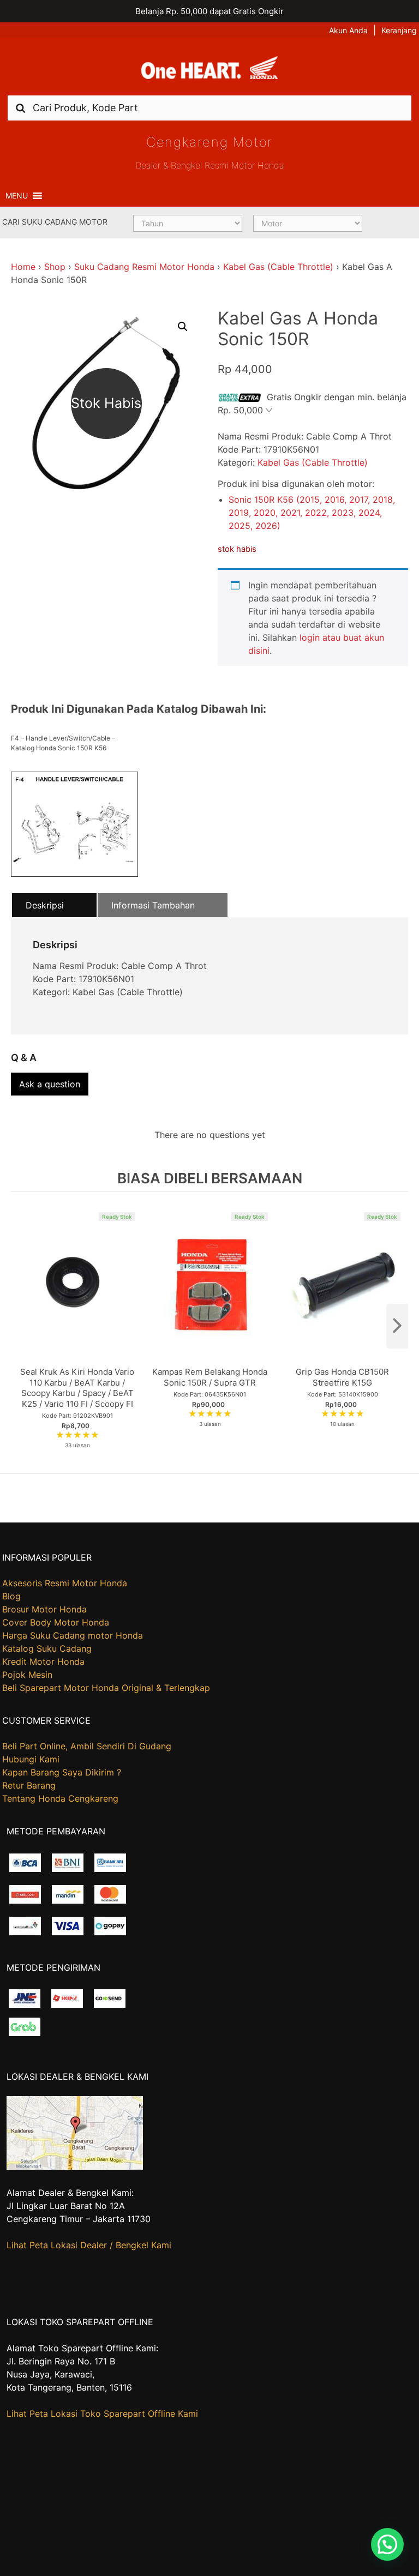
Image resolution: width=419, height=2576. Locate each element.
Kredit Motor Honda (43, 1662)
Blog (11, 1596)
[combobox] (209, 108)
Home (23, 267)
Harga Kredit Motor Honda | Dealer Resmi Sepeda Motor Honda (209, 70)
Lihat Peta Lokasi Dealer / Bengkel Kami (89, 2245)
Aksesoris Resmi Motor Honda (65, 1583)
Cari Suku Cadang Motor (55, 222)
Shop (55, 267)
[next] (397, 1326)
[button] (17, 196)
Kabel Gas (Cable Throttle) (278, 267)
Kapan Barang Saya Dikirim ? (62, 1772)
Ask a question (50, 1084)
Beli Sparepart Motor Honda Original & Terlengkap (106, 1688)
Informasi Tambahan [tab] (153, 905)
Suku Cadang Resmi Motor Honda (144, 267)
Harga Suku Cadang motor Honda (73, 1635)
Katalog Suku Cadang (47, 1648)
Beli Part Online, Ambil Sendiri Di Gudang (87, 1746)
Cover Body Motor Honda (56, 1622)
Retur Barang (29, 1785)
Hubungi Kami (31, 1759)
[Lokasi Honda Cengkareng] (75, 2166)
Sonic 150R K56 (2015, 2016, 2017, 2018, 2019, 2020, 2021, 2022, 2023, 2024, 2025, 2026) (312, 513)
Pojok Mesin (27, 1675)
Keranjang (399, 30)
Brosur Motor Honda (44, 1609)
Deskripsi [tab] (45, 905)
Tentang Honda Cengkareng (60, 1798)
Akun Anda (348, 30)
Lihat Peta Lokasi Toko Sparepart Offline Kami (102, 2414)
